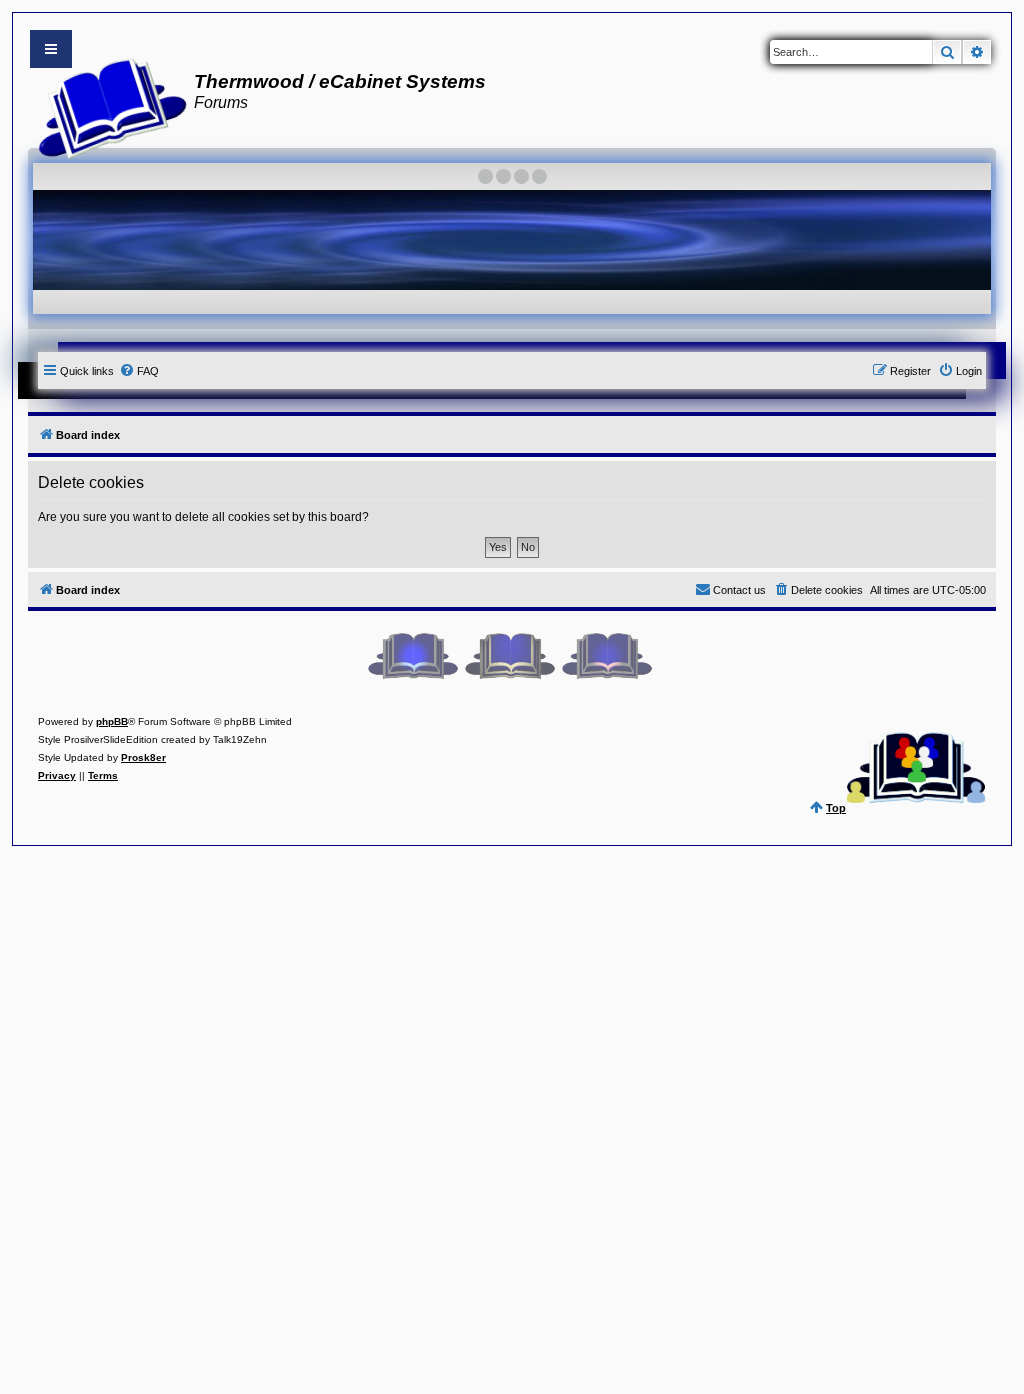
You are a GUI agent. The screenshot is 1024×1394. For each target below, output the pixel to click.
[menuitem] (139, 371)
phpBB (112, 721)
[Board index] (106, 106)
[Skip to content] (51, 49)
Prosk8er (143, 757)
